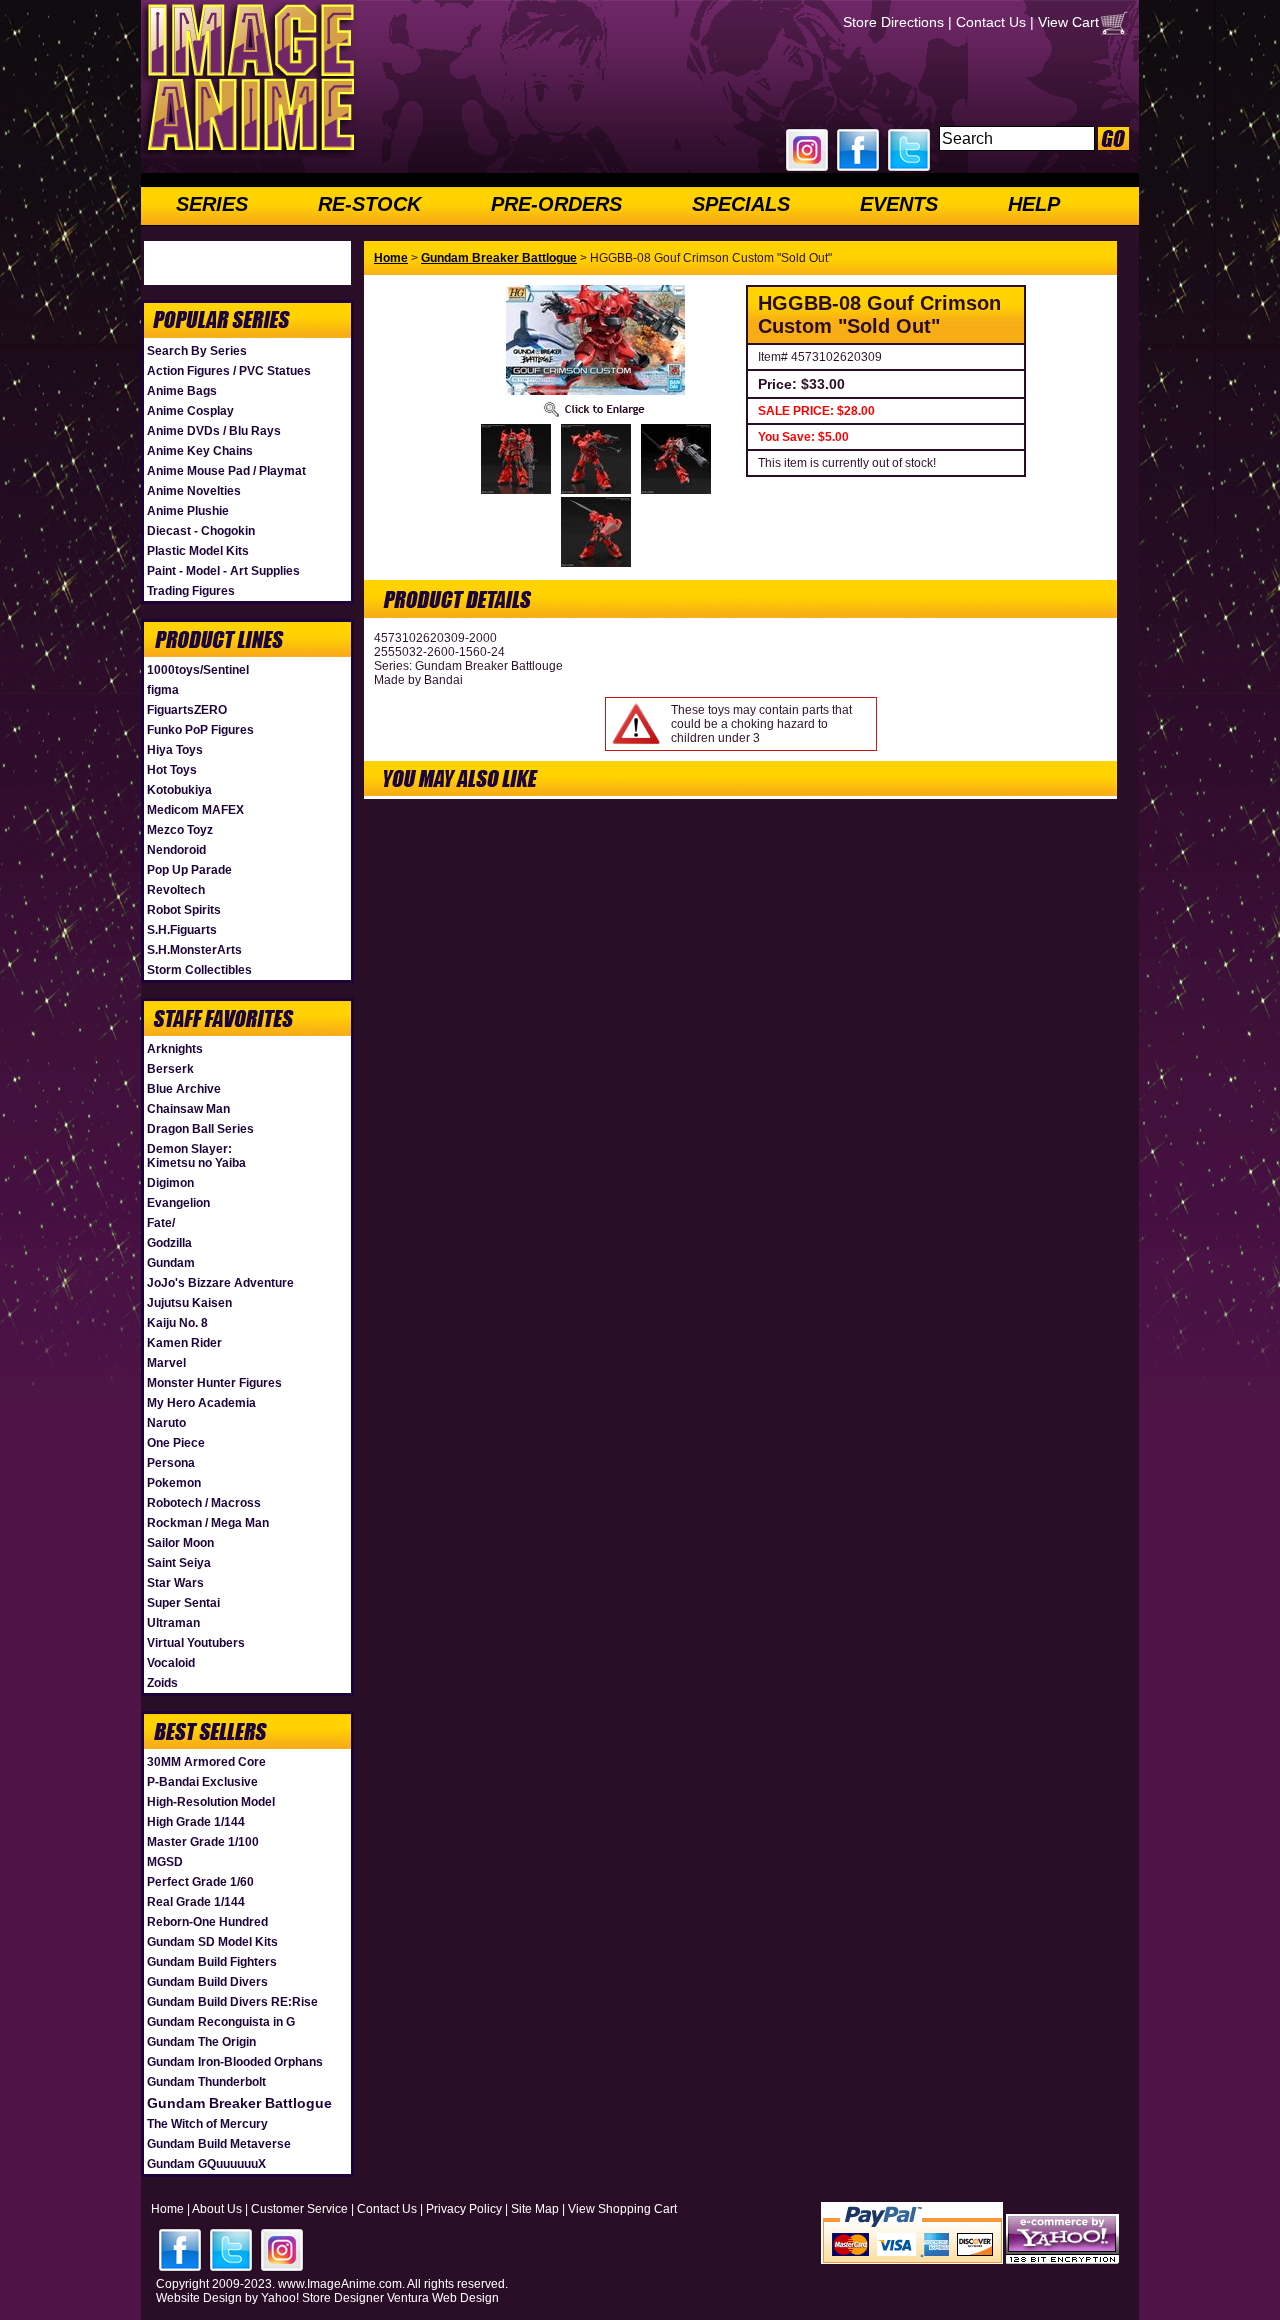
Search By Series (197, 351)
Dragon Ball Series (200, 1129)
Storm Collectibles (199, 970)
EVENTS (899, 204)
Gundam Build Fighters (212, 1962)
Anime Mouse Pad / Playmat (226, 471)
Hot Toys (172, 770)
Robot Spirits (184, 910)
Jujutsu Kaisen (189, 1303)
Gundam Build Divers (207, 1982)
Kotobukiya (179, 790)
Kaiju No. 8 (177, 1323)
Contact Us (991, 22)
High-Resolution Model (211, 1802)
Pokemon (174, 1483)
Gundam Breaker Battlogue (239, 2103)
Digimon (170, 1183)
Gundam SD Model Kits (212, 1942)
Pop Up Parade (189, 870)
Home (391, 258)
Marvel (166, 1363)
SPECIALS (741, 204)
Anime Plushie (188, 511)
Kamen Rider (184, 1343)
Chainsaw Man (188, 1109)
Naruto (166, 1423)
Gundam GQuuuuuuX (206, 2164)
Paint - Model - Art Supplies (223, 571)
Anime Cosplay (190, 411)
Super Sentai (183, 1603)
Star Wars (175, 1583)
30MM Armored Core (206, 1762)
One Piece (176, 1443)
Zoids (162, 1683)
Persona (171, 1463)
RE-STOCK (369, 204)
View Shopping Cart (622, 2209)
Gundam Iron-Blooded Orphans (235, 2062)
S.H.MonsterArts (194, 950)
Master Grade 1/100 (203, 1842)
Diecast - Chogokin (201, 531)
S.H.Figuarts (182, 930)
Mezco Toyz (180, 830)
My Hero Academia (201, 1403)
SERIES (212, 204)
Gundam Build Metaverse (219, 2144)
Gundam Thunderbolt (206, 2082)
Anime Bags (182, 391)
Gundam (171, 1263)
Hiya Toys (175, 750)
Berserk (170, 1069)
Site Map (535, 2209)
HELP (1034, 204)
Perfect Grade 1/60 (200, 1882)
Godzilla (169, 1243)
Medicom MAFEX (195, 810)
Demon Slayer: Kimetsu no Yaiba (196, 1156)
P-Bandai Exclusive (202, 1782)
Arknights (175, 1049)
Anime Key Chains (200, 451)
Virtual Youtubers (196, 1643)
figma (163, 690)
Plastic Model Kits (198, 551)
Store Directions (893, 22)
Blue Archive (184, 1089)
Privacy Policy (464, 2209)
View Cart (1068, 22)
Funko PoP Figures (200, 730)
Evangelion (178, 1203)
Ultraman (173, 1623)
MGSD (165, 1862)
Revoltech (176, 890)
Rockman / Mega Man (208, 1523)
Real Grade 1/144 (196, 1902)
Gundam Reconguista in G (221, 2022)
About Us (217, 2209)
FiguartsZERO (187, 710)
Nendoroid (176, 850)
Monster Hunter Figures (214, 1383)
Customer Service (299, 2209)
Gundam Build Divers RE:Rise (232, 2002)
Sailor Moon (180, 1543)
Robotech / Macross (204, 1503)
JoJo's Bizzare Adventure (220, 1283)
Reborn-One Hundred (207, 1922)
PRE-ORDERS (556, 204)
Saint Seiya (179, 1563)
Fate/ (161, 1223)
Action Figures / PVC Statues (229, 371)
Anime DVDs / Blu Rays (214, 431)
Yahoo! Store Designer (322, 2298)
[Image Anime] (249, 154)
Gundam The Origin (201, 2042)
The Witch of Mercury (207, 2124)
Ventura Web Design (443, 2298)
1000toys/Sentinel (198, 670)
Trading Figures (191, 591)
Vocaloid (171, 1663)
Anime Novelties (194, 491)
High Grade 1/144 (196, 1822)
